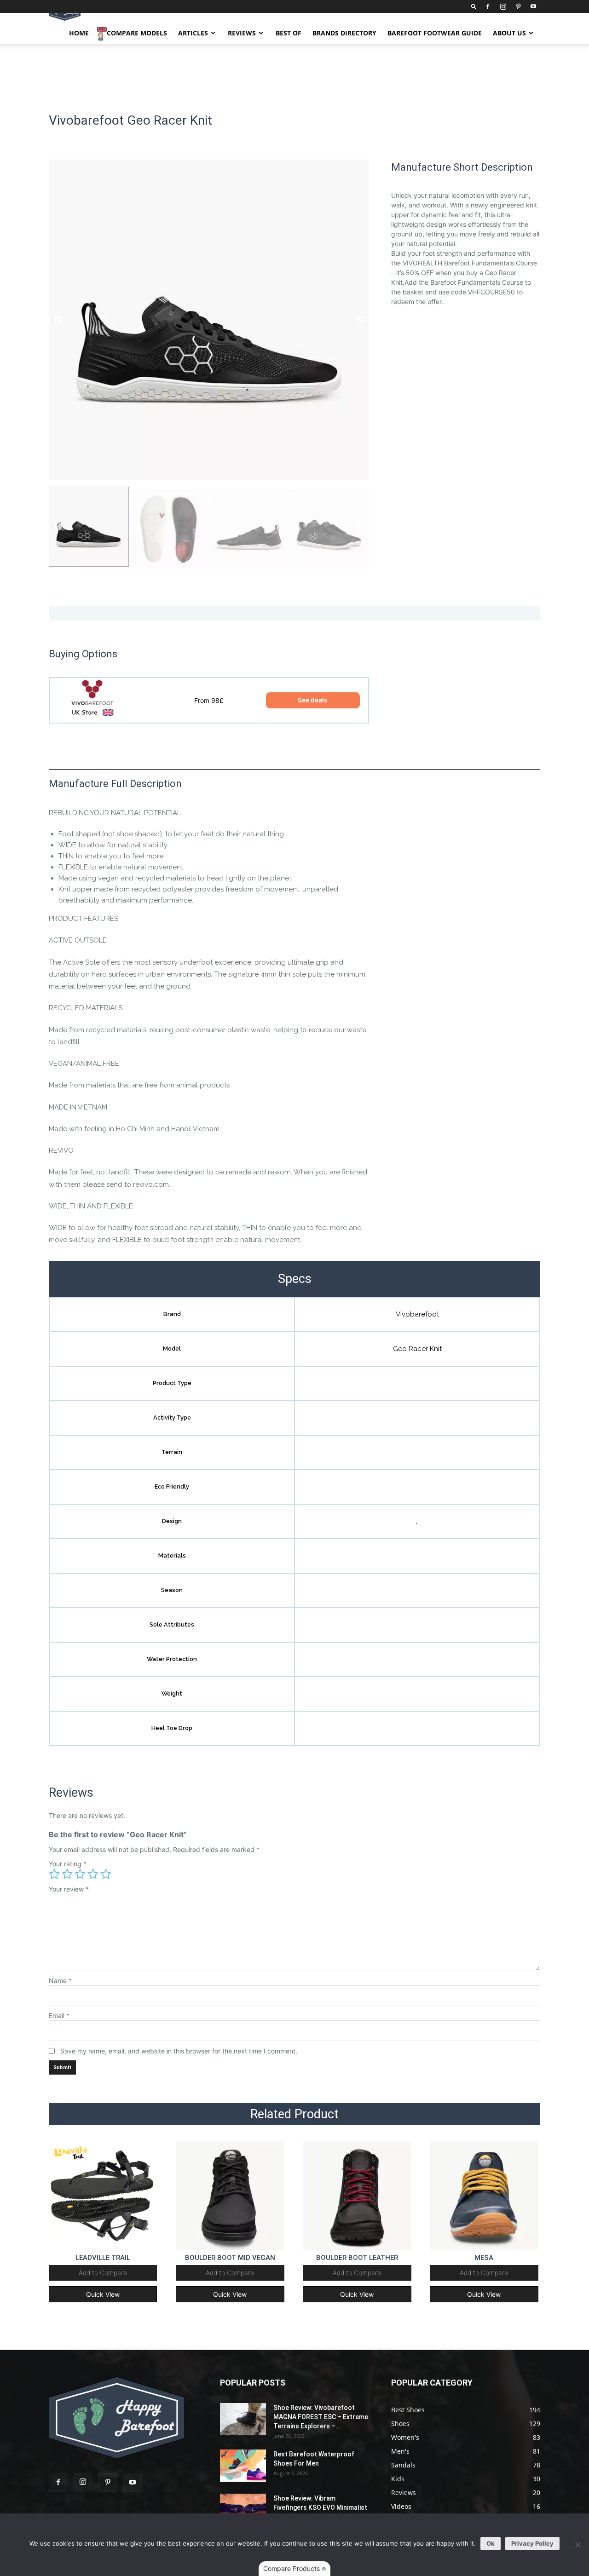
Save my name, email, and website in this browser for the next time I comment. (179, 2051)
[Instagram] (503, 6)
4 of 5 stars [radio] (93, 1874)
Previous (58, 320)
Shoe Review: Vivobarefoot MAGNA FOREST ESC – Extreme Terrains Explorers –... (321, 2417)
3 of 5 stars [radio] (80, 1874)
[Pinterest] (518, 6)
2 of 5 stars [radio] (67, 1874)
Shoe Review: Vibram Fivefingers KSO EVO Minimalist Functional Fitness (320, 2507)
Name (60, 1981)
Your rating (68, 1864)
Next (360, 320)
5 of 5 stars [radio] (106, 1874)
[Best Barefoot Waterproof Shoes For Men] (243, 2466)
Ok (491, 2543)
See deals (313, 700)
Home (79, 33)
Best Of (289, 33)
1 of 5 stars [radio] (54, 1874)
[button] (474, 6)
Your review (69, 1889)
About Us (509, 33)
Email (59, 2015)
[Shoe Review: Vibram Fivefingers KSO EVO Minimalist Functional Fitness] (243, 2510)
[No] (577, 2545)
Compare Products (292, 2568)
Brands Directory (344, 33)
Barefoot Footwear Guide (435, 33)
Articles (193, 33)
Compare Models (137, 33)
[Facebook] (488, 6)
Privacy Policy (532, 2543)
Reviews (242, 33)
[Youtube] (533, 6)
